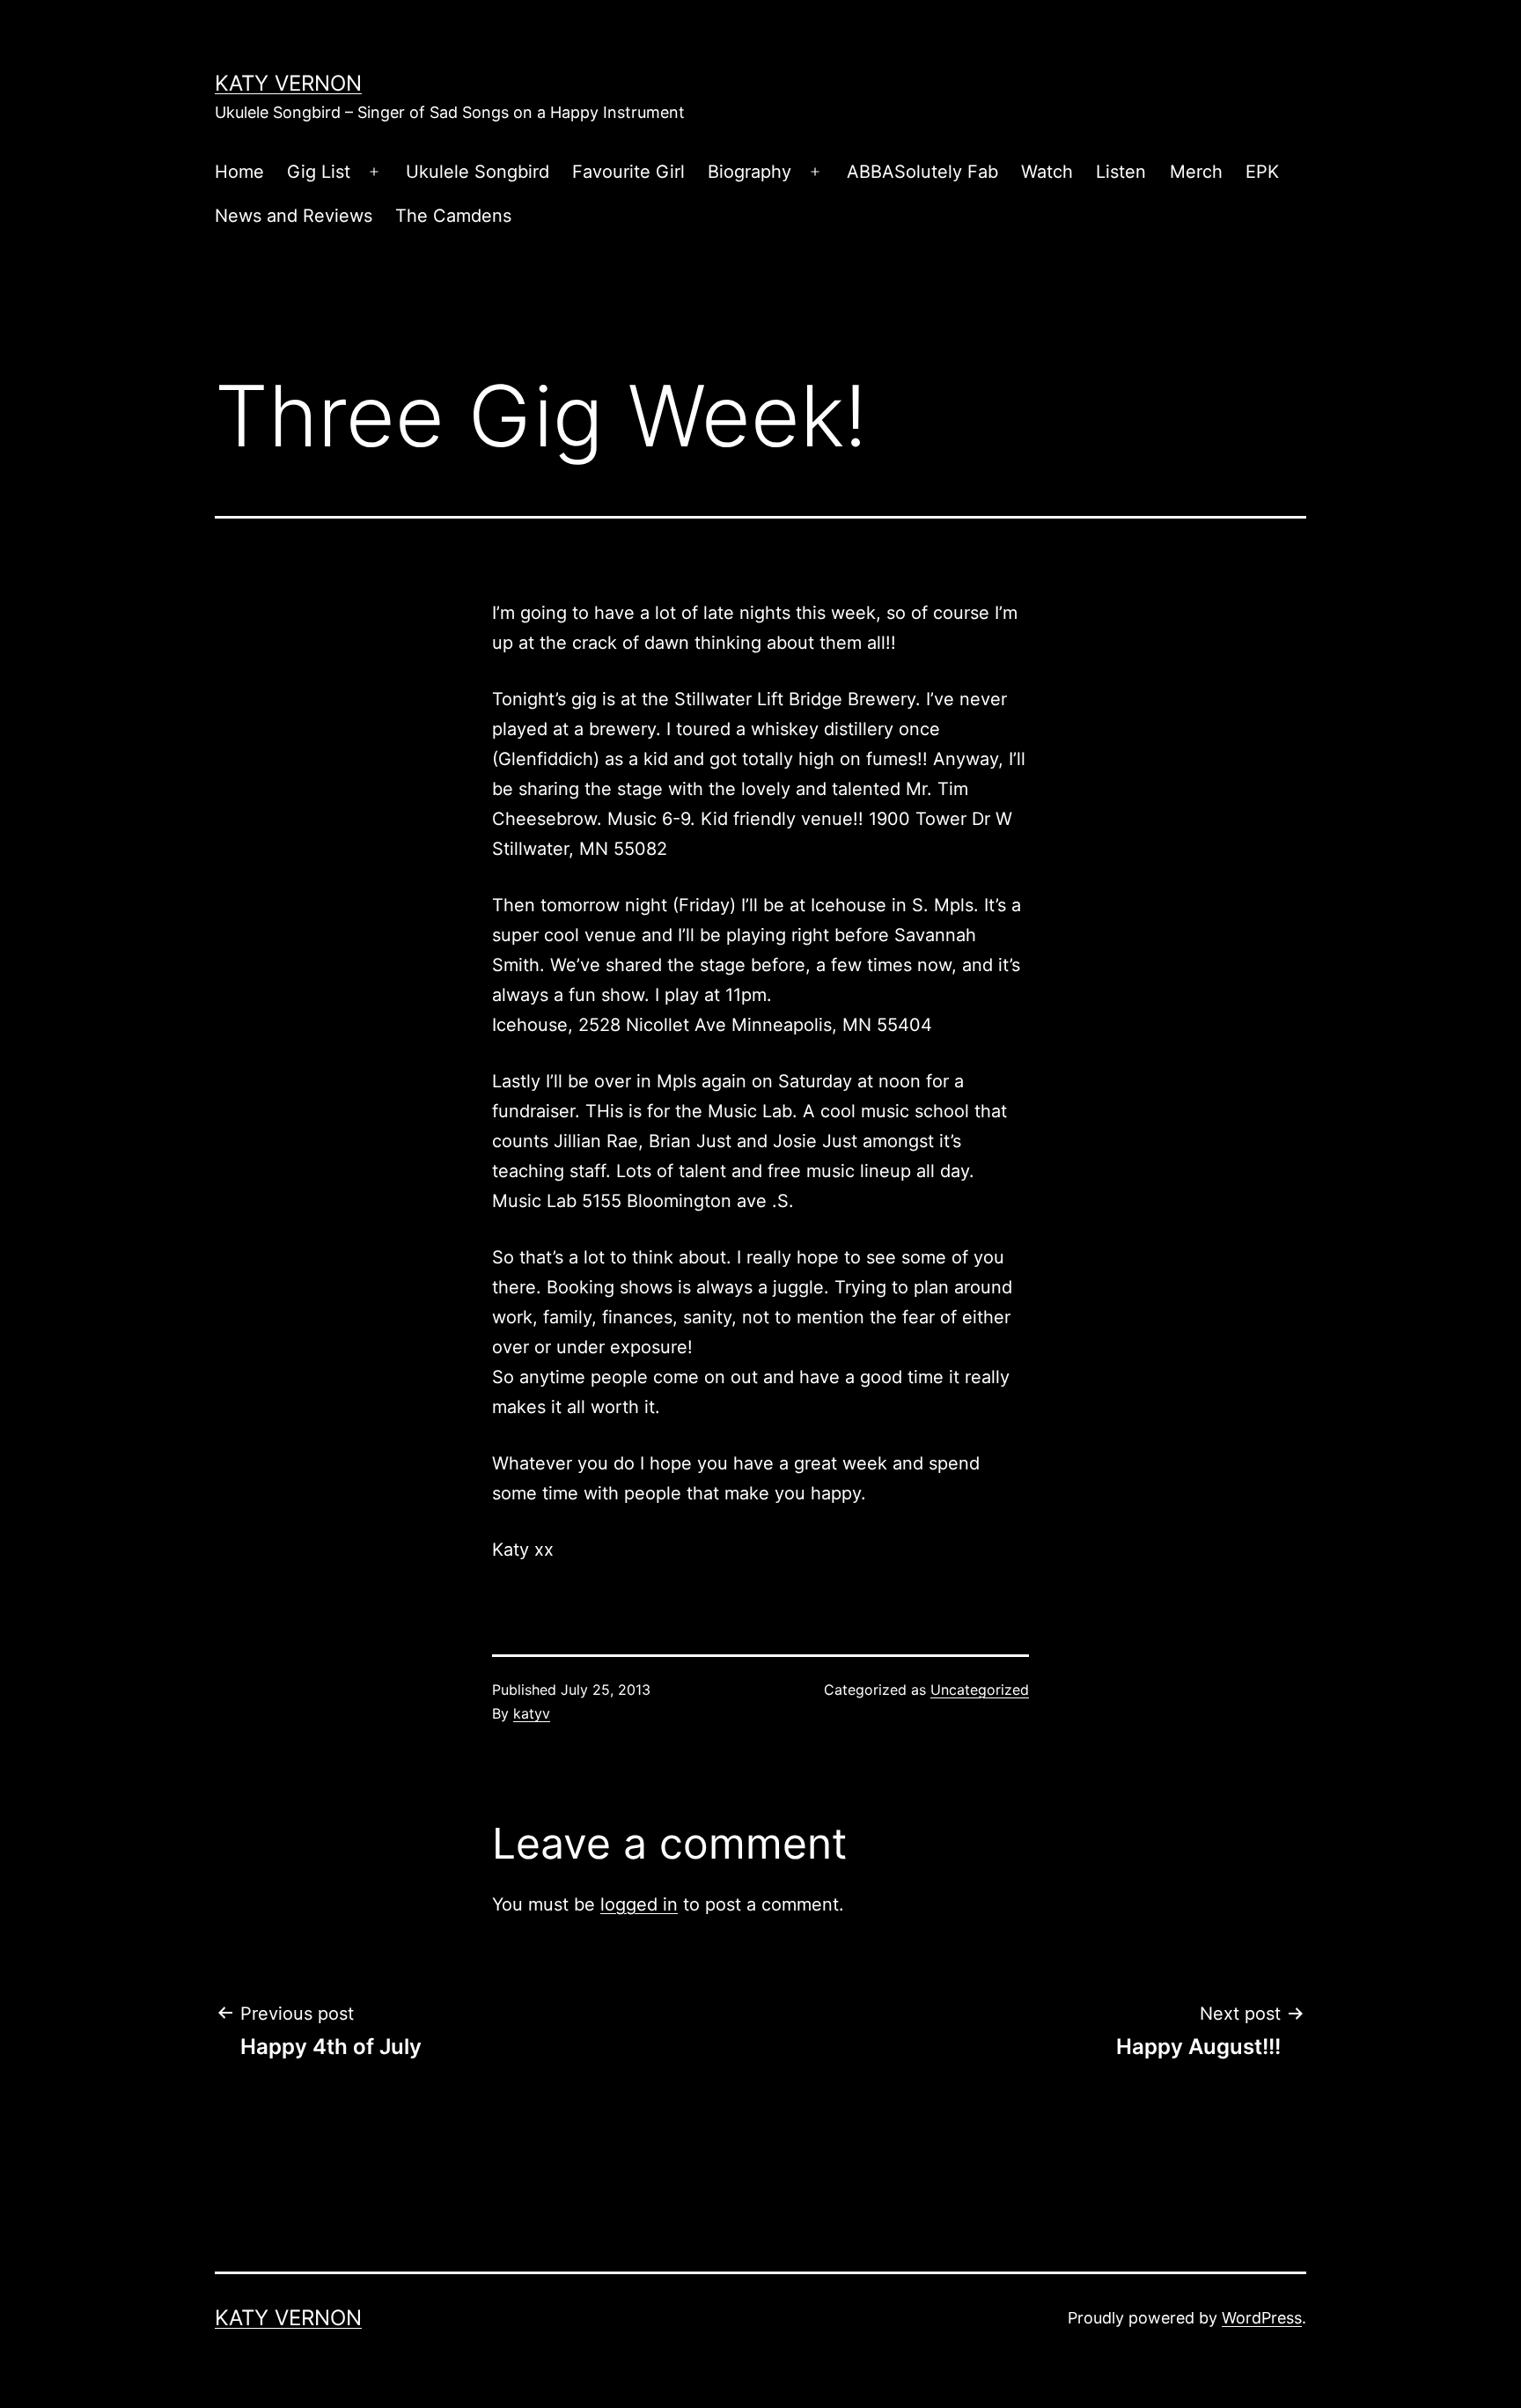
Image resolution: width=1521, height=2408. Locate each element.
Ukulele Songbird (478, 172)
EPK (1262, 172)
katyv (532, 1713)
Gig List (319, 172)
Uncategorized (980, 1690)
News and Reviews (294, 216)
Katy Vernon (288, 83)
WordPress (1262, 2318)
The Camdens (453, 216)
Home (239, 172)
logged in (639, 1904)
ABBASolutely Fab (922, 172)
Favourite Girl (628, 172)
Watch (1047, 172)
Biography (749, 172)
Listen (1121, 172)
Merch (1196, 172)
